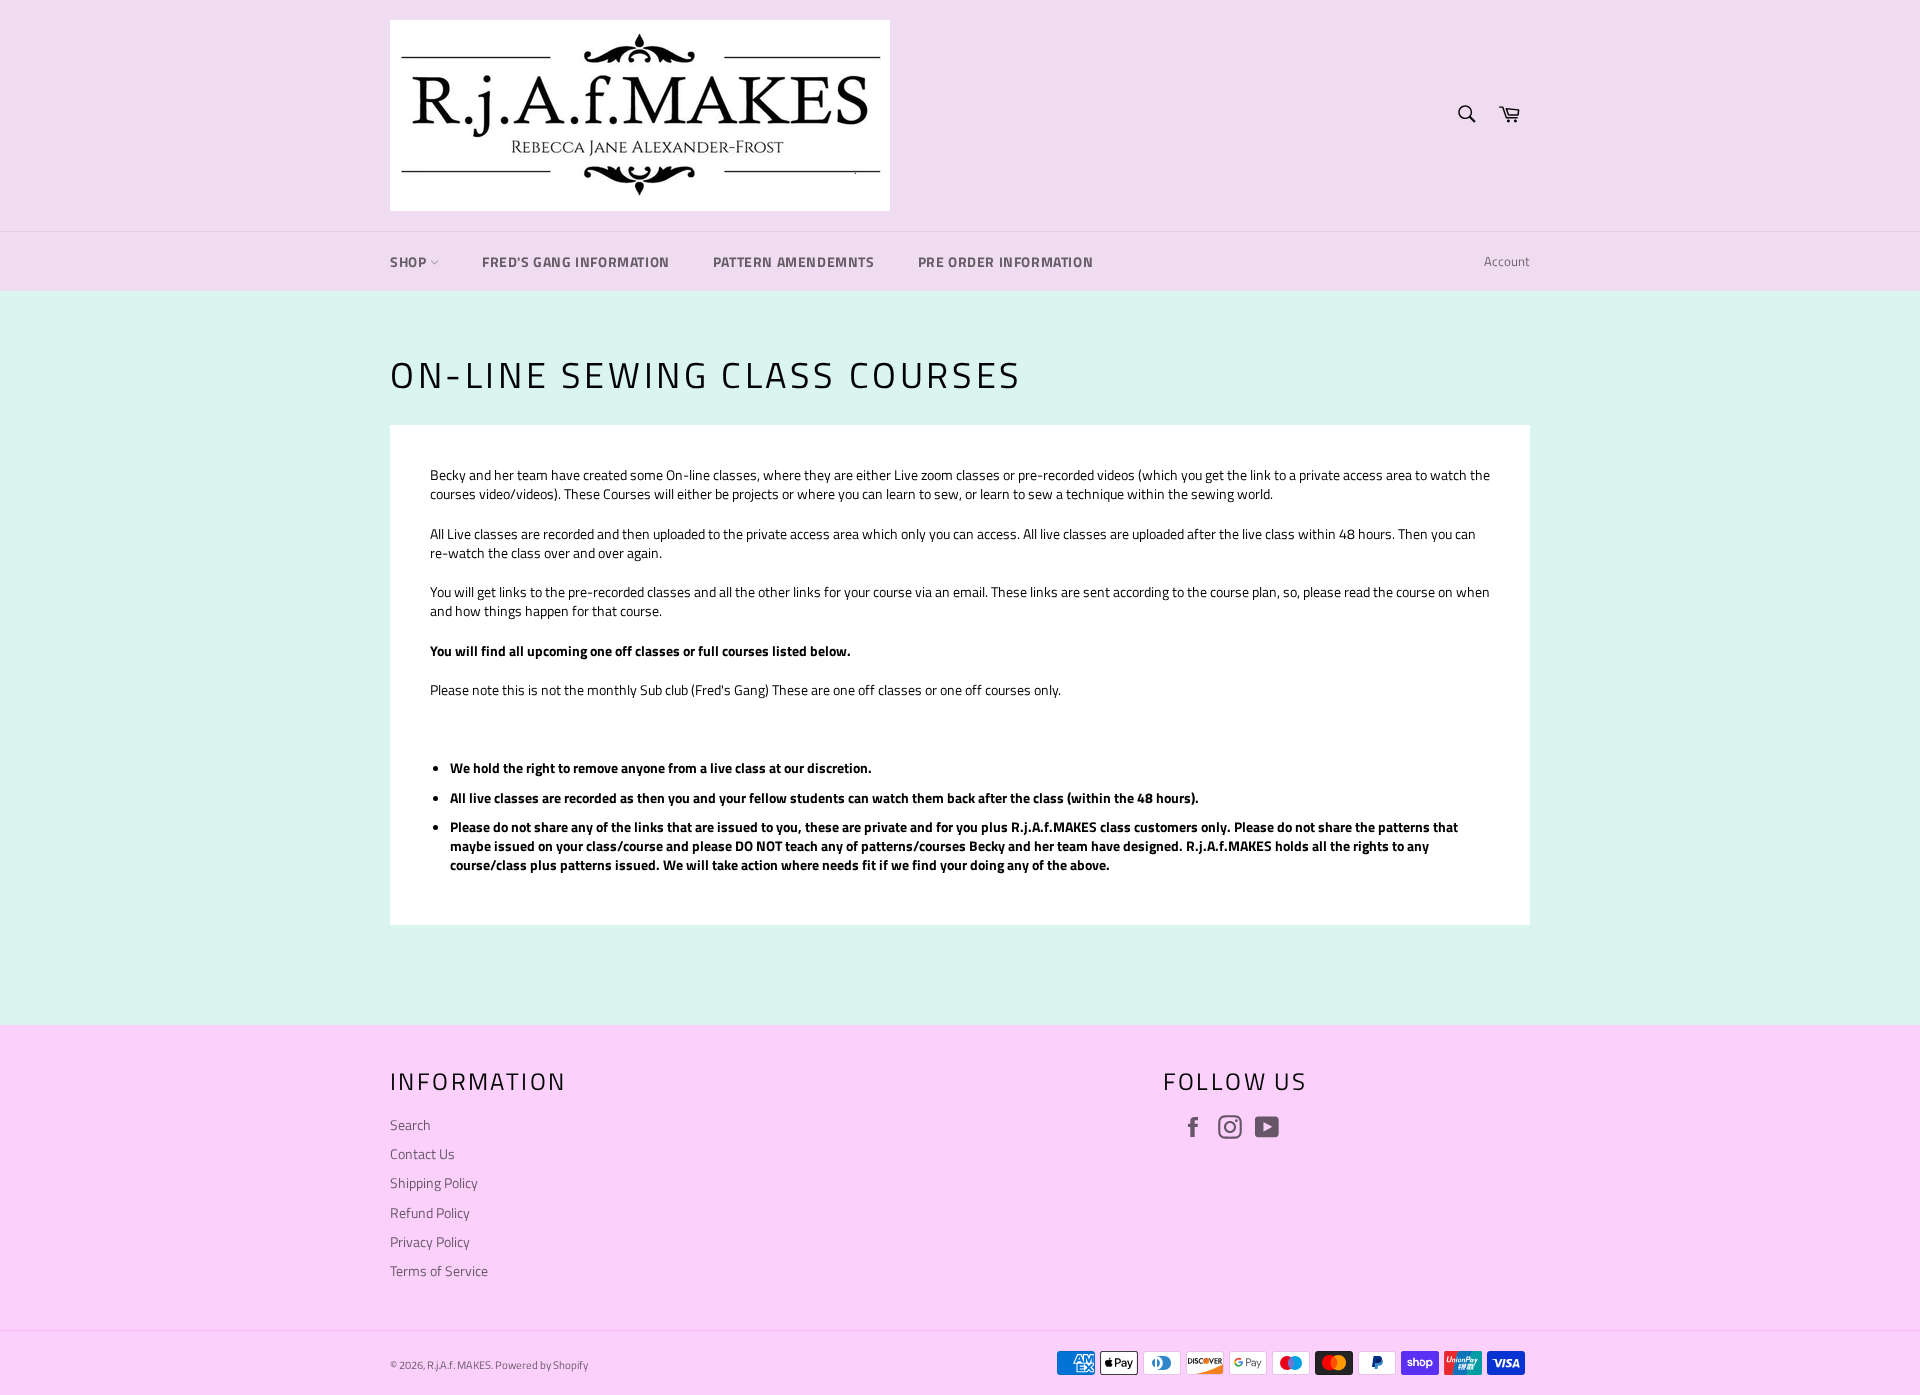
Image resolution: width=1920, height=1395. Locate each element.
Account (1507, 261)
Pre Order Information (1006, 261)
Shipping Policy (434, 1182)
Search (410, 1124)
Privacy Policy (430, 1241)
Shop (410, 261)
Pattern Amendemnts (794, 261)
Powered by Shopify (541, 1364)
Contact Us (422, 1153)
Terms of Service (439, 1270)
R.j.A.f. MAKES (459, 1364)
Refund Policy (430, 1212)
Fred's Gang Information (576, 261)
